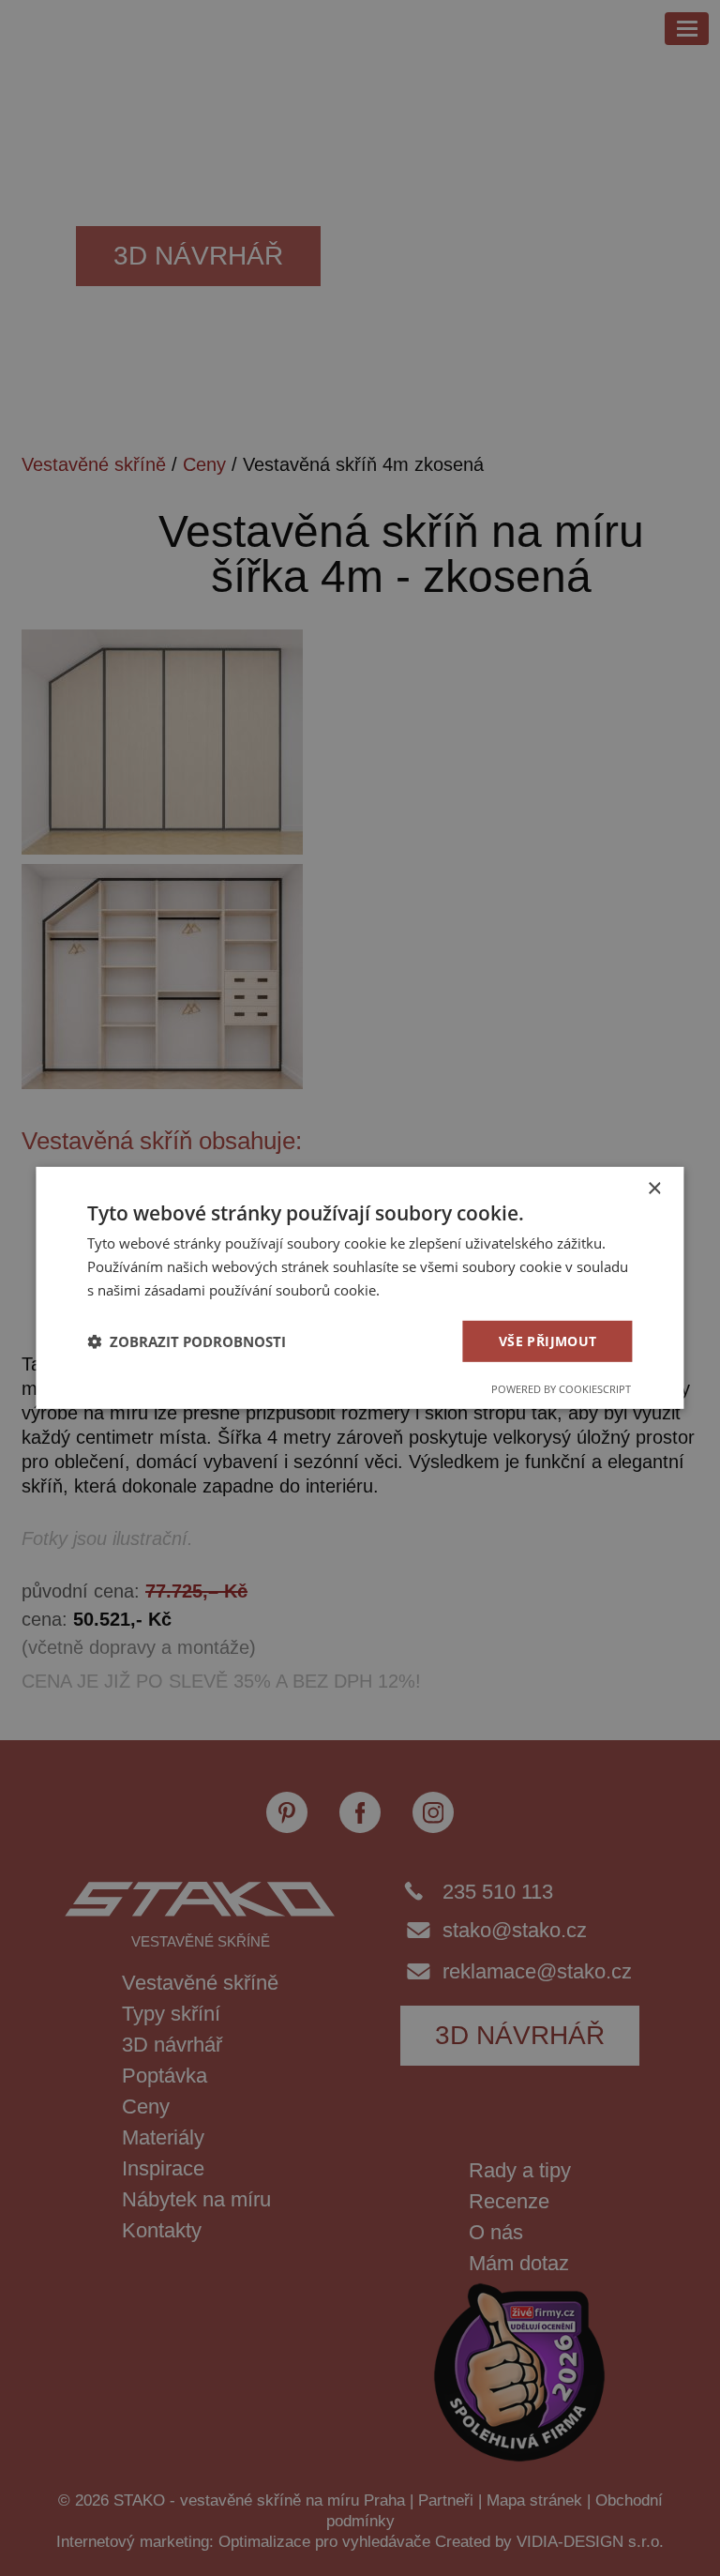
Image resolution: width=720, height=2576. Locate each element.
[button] (187, 1341)
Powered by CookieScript (561, 1389)
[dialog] (360, 1288)
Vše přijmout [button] (548, 1340)
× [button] (654, 1189)
